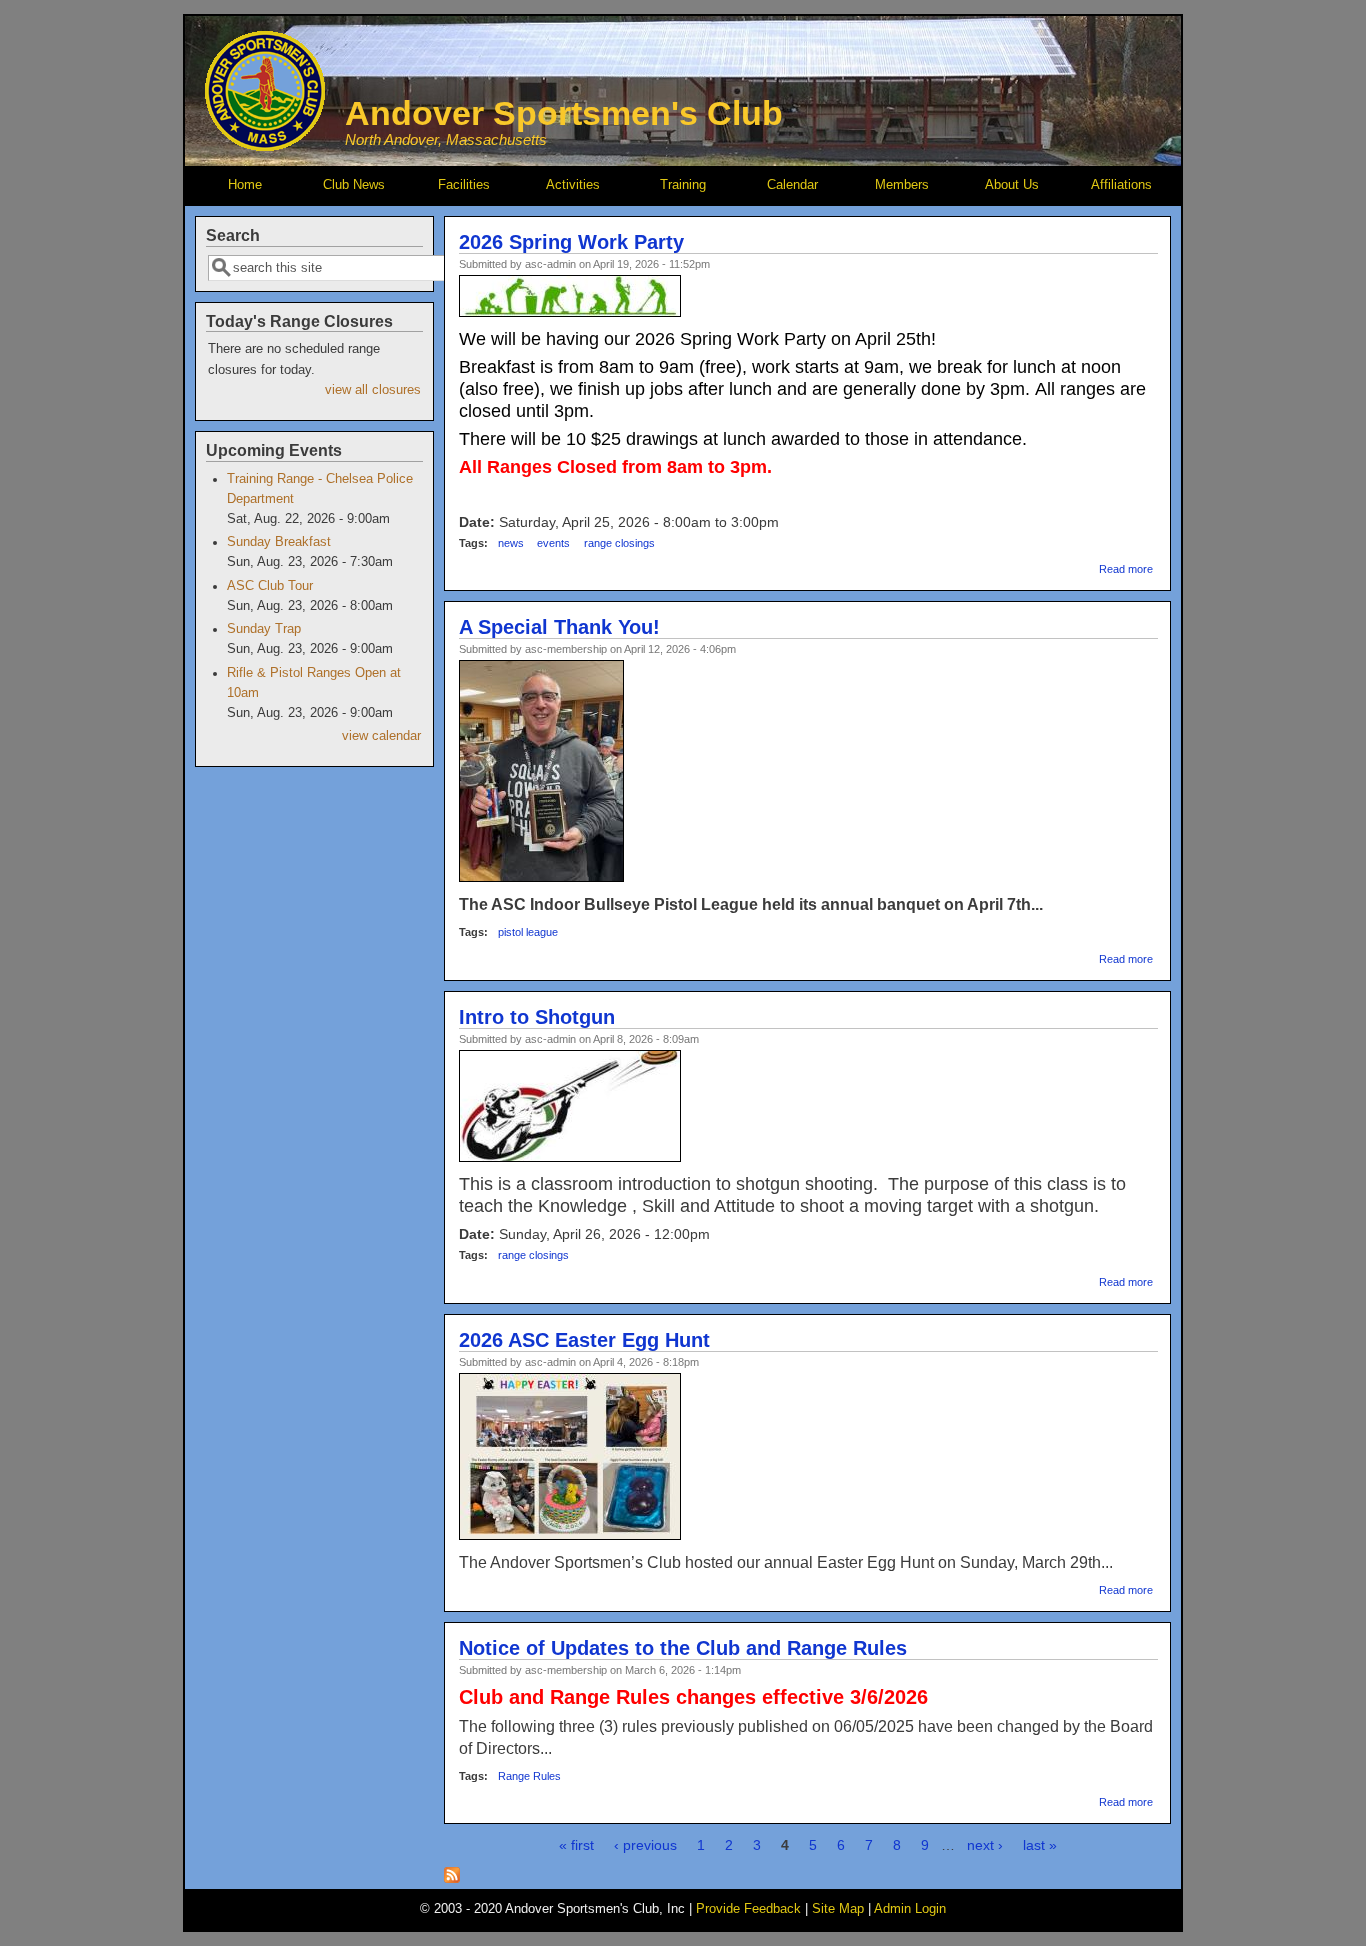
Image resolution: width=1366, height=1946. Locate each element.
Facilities (464, 185)
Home (245, 185)
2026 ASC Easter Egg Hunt (584, 1340)
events (553, 543)
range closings (619, 543)
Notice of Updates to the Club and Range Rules (683, 1648)
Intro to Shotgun (537, 1017)
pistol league (528, 932)
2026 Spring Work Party (571, 242)
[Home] (265, 146)
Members (902, 185)
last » (1040, 1845)
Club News (354, 185)
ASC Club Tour (270, 586)
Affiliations (1121, 185)
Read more (1126, 569)
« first (576, 1845)
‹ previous (645, 1845)
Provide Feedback (748, 1909)
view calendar (381, 736)
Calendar (792, 185)
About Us (1012, 185)
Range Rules (529, 1776)
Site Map (838, 1909)
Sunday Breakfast (279, 542)
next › (985, 1845)
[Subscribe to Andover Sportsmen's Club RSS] (452, 1878)
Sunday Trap (264, 629)
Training (683, 185)
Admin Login (910, 1909)
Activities (573, 185)
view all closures (373, 390)
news (511, 543)
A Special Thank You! (559, 627)
